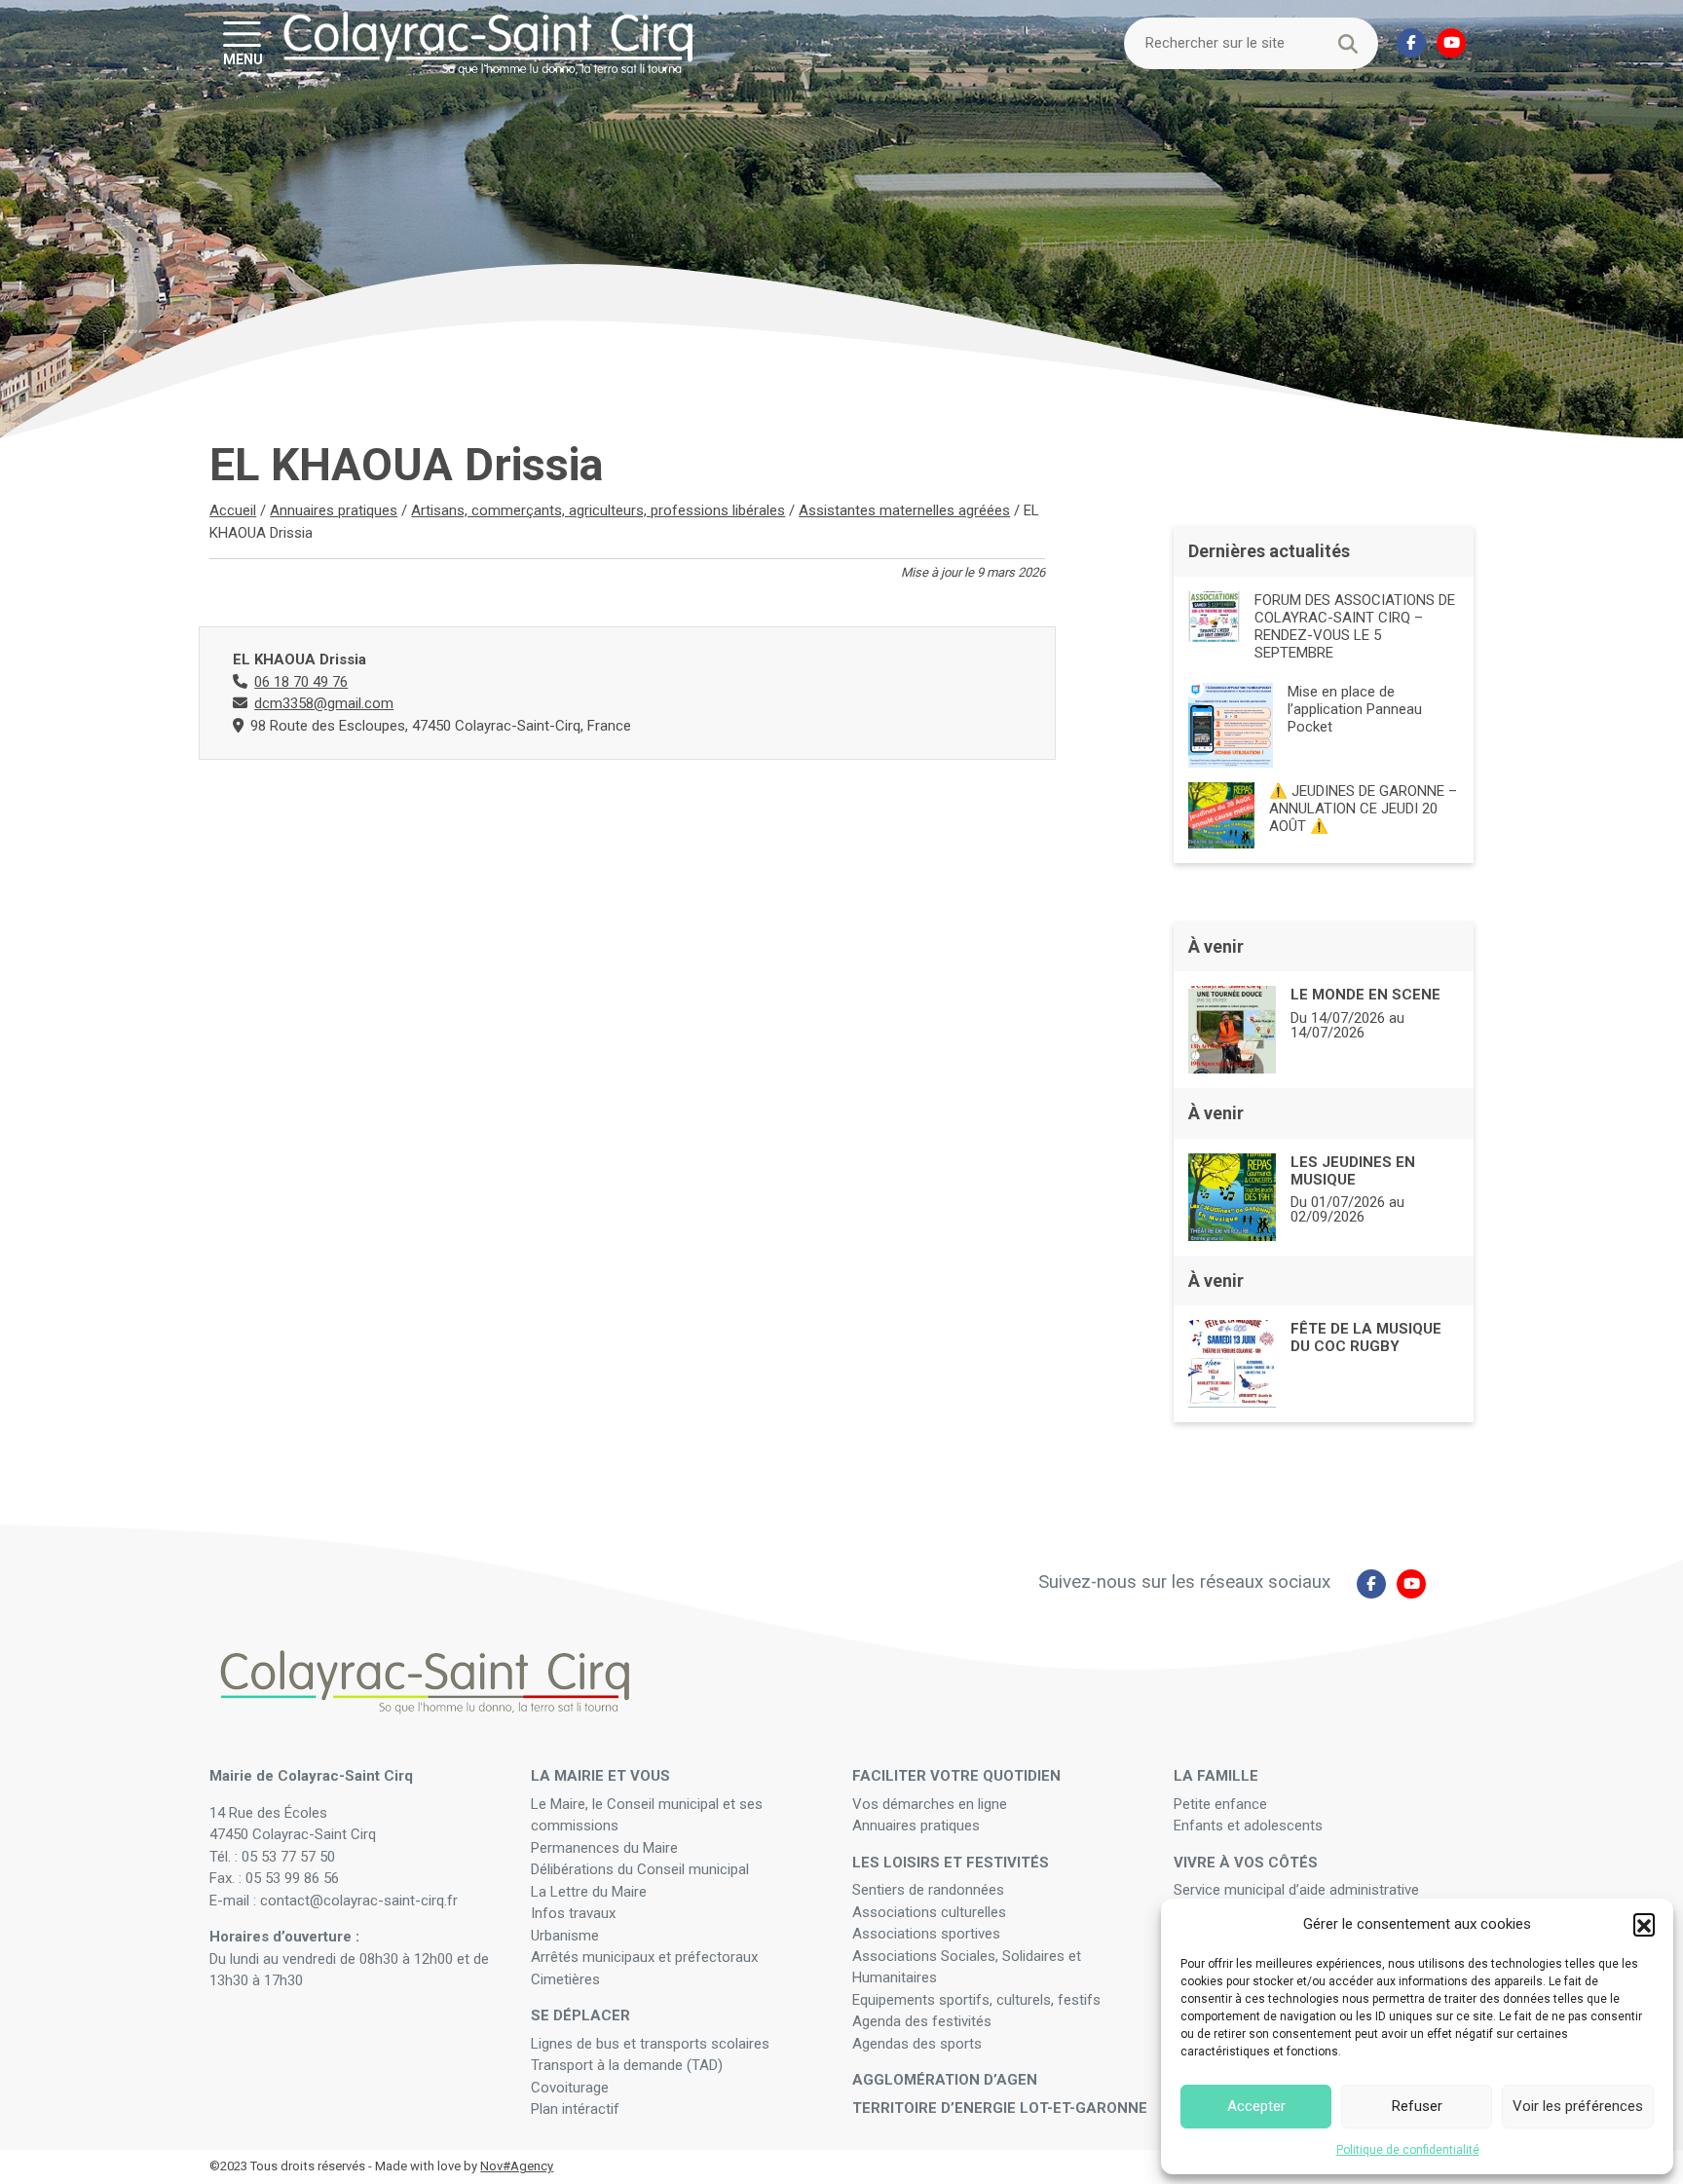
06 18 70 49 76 (301, 682)
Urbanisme (565, 1936)
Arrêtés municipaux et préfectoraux (644, 1957)
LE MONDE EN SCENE (1365, 995)
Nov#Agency (517, 2166)
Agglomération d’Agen (945, 2080)
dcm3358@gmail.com (324, 703)
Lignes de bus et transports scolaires (650, 2044)
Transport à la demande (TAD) (627, 2065)
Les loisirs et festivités (951, 1863)
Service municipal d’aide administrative (1298, 1890)
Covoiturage (572, 2088)
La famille (1216, 1776)
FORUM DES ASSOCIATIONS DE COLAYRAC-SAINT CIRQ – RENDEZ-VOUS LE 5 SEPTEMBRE (1355, 626)
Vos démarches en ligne (932, 1804)
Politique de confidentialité (1408, 2150)
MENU (243, 58)
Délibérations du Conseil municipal (640, 1869)
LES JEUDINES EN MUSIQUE (1353, 1171)
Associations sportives (926, 1934)
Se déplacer (580, 2015)
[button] (1644, 1924)
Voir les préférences (1578, 2106)
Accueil (233, 510)
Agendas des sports (917, 2044)
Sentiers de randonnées (930, 1890)
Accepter (1256, 2106)
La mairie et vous (600, 1776)
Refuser (1417, 2106)
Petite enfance (1220, 1804)
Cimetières (565, 1979)
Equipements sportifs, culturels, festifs (978, 2000)
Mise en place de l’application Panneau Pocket (1355, 709)
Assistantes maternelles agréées (904, 510)
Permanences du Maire (604, 1848)
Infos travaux (573, 1913)
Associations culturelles (929, 1912)
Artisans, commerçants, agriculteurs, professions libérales (598, 510)
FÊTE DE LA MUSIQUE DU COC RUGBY (1366, 1337)
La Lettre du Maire (589, 1892)
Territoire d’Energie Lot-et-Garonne (1000, 2108)
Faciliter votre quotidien (956, 1776)
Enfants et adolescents (1248, 1826)
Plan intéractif (575, 2109)
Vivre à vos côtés (1246, 1863)
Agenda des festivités (922, 2021)
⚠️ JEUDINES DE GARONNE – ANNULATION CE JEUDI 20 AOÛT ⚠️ (1363, 809)
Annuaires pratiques (334, 510)
